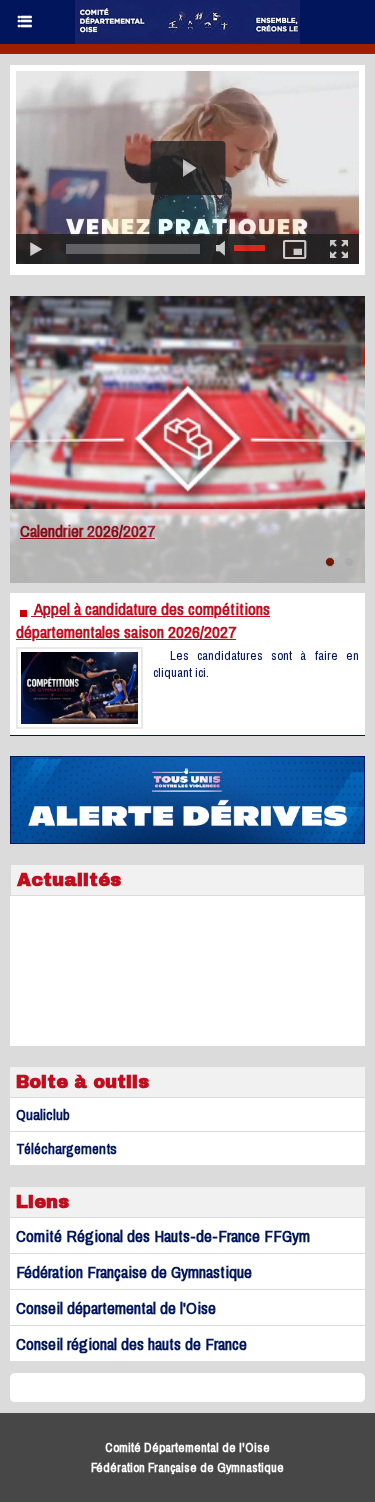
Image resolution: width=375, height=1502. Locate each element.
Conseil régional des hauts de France (131, 1343)
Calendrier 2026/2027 (87, 530)
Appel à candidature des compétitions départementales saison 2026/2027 (143, 620)
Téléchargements (66, 1148)
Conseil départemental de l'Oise (116, 1307)
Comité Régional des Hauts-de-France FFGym (163, 1235)
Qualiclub (43, 1114)
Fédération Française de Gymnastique (134, 1271)
